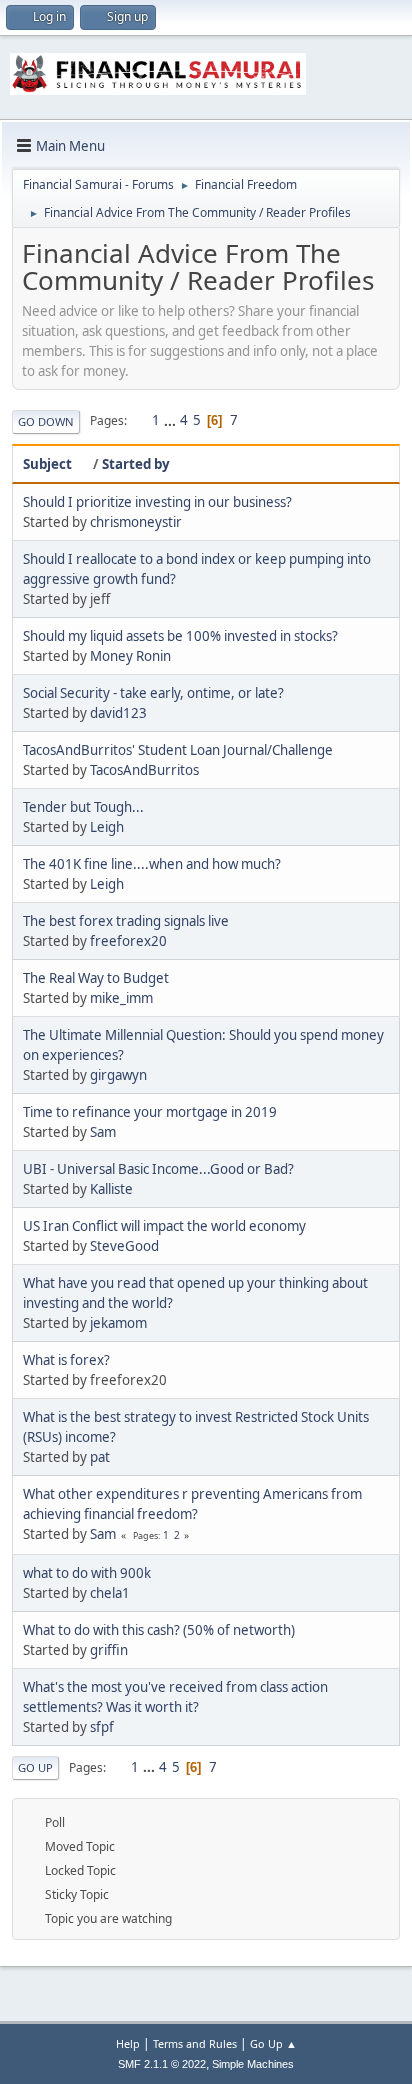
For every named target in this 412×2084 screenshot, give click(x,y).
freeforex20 (128, 941)
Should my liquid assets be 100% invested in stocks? (180, 636)
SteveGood (124, 1246)
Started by (136, 464)
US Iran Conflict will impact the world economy (164, 1226)
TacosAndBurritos (144, 770)
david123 (118, 713)
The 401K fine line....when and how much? (152, 864)
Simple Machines (253, 2064)
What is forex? (66, 1360)
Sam (103, 1132)
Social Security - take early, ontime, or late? (153, 693)
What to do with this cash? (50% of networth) (159, 1630)
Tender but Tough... (83, 807)
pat (100, 1457)
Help (128, 2043)
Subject (47, 464)
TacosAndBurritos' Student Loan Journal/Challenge (178, 750)
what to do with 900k (87, 1573)
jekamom (118, 1323)
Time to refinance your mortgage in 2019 (150, 1112)
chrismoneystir (136, 522)
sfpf (102, 1727)
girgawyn (118, 1075)
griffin (109, 1650)
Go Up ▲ (273, 2043)
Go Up (35, 1767)
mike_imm (121, 998)
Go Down (46, 421)
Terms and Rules (195, 2043)
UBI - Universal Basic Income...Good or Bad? (158, 1169)
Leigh (107, 827)
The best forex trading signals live (126, 921)
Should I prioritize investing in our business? (157, 502)
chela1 (110, 1593)
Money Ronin (130, 656)
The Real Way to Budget (96, 978)
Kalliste (111, 1189)
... (171, 420)
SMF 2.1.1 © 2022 (162, 2064)
